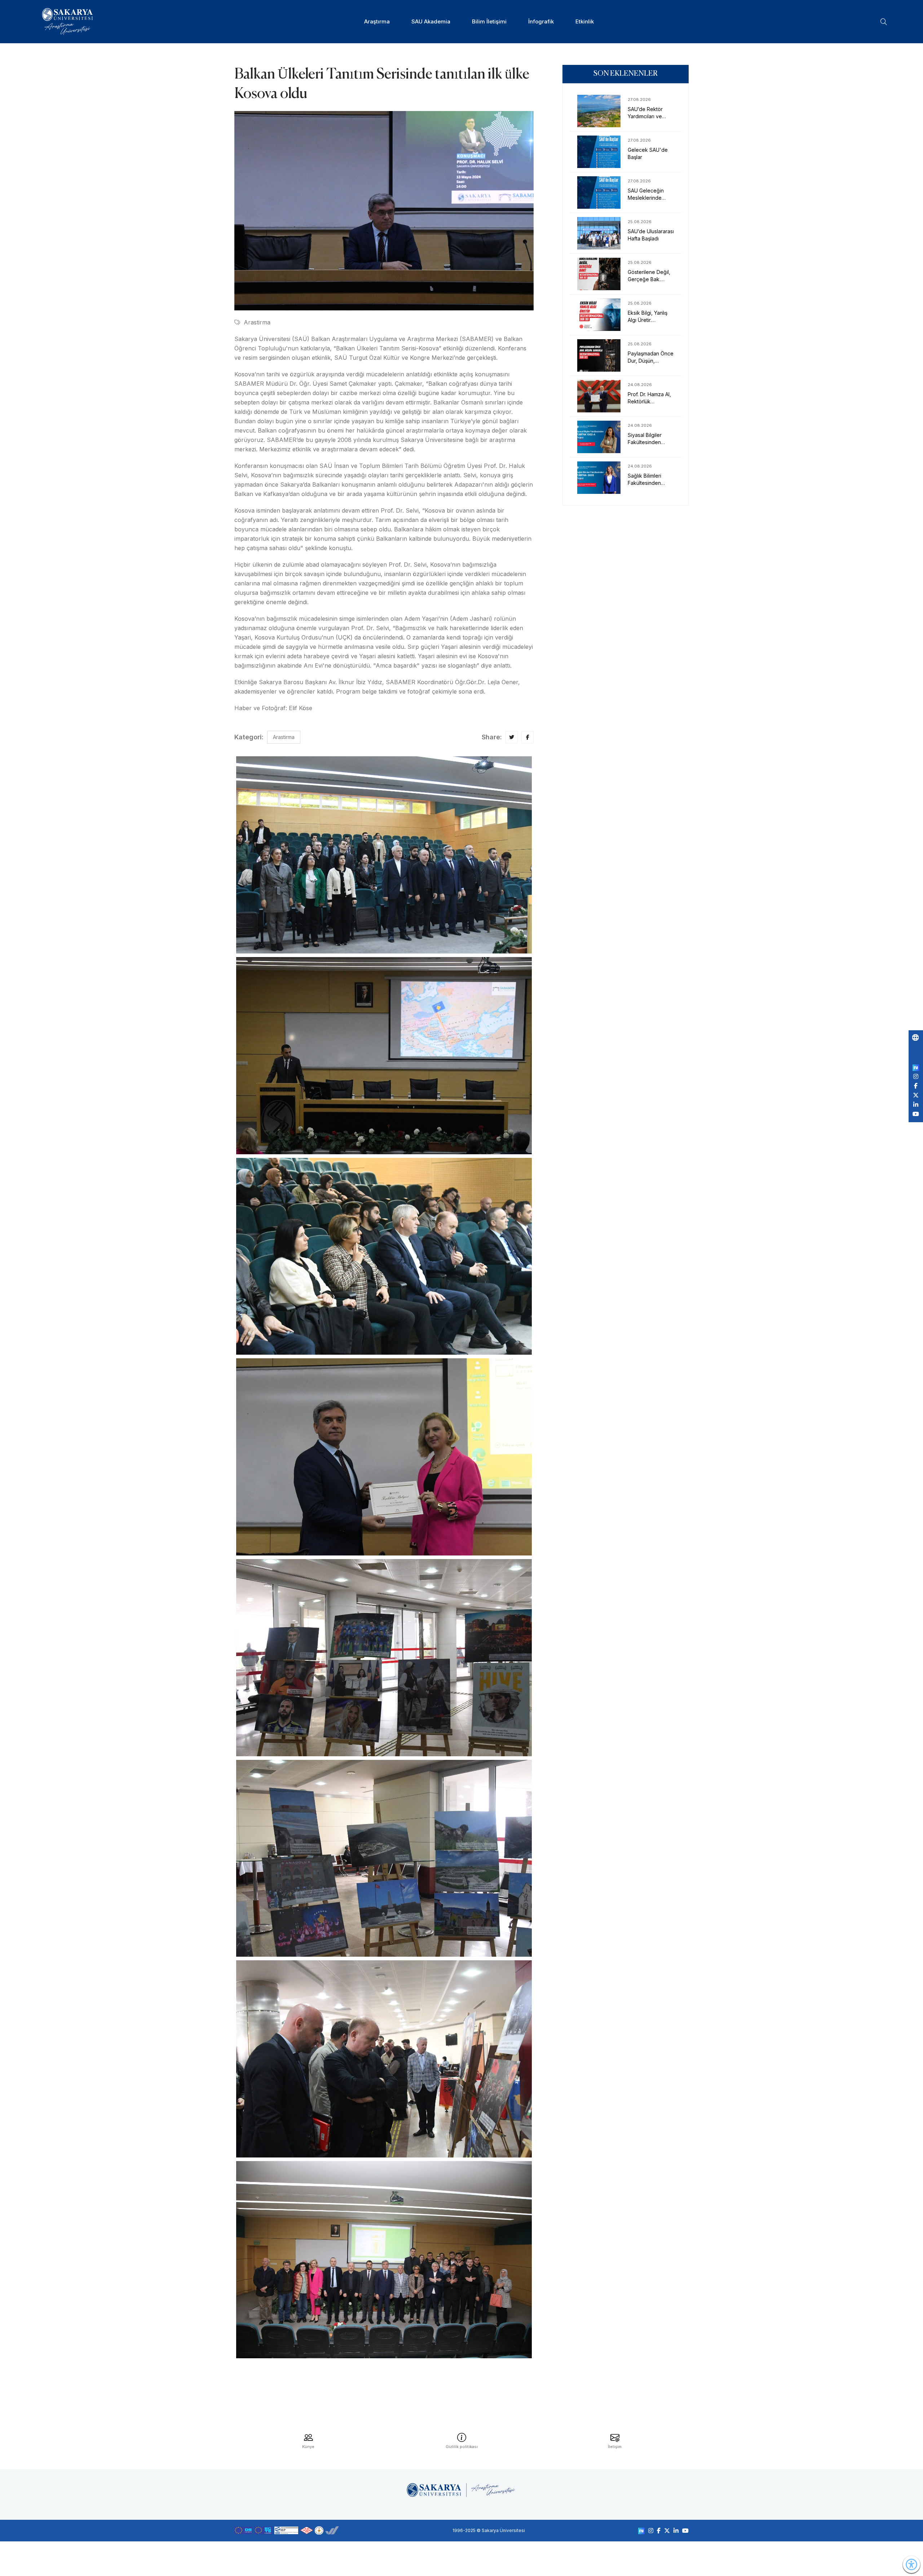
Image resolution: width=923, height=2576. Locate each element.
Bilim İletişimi (489, 21)
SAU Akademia (431, 21)
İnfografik (541, 21)
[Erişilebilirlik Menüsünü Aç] (911, 2564)
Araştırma (377, 21)
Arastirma (257, 322)
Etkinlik (585, 21)
